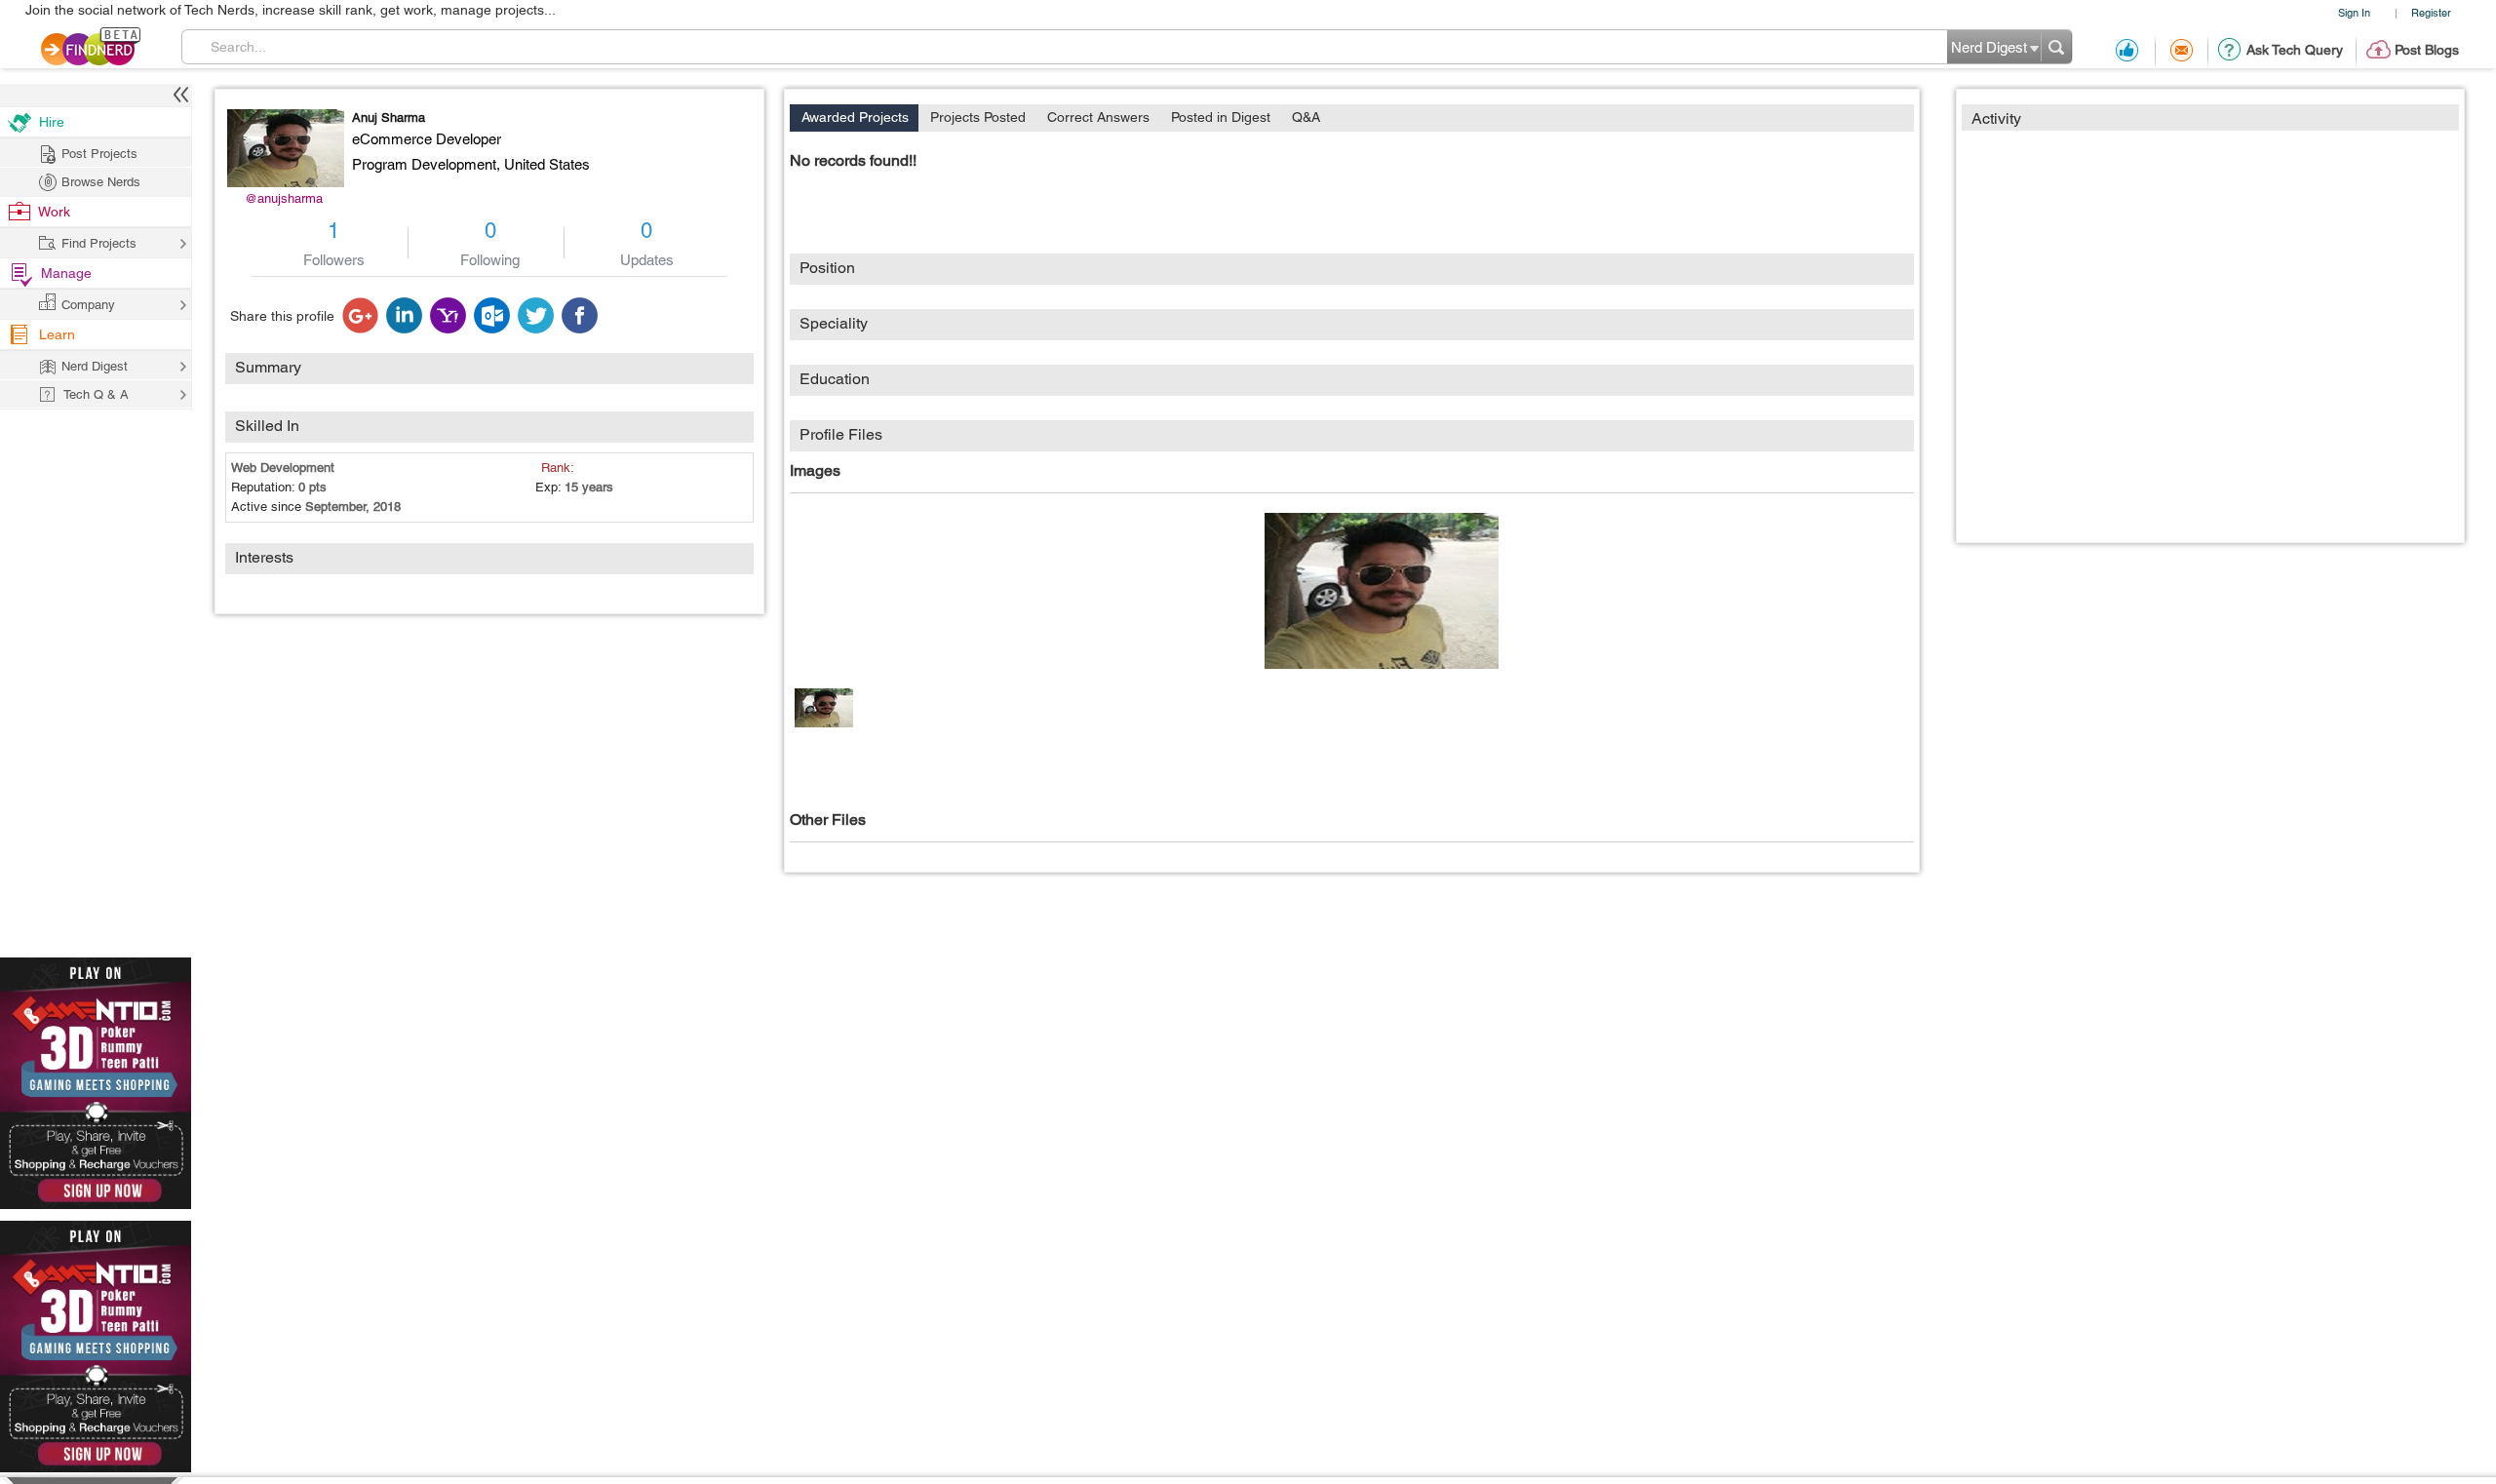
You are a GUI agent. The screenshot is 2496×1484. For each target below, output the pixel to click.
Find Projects (99, 243)
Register (2431, 12)
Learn (57, 334)
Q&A (1306, 117)
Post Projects (99, 154)
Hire (52, 122)
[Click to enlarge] (1382, 591)
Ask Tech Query (2295, 50)
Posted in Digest (1221, 117)
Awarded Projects (855, 117)
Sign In (2354, 12)
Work (54, 212)
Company (88, 305)
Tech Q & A (96, 394)
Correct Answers (1098, 117)
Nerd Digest (95, 366)
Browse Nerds (101, 182)
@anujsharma (284, 198)
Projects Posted (978, 117)
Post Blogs (2427, 50)
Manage (66, 273)
